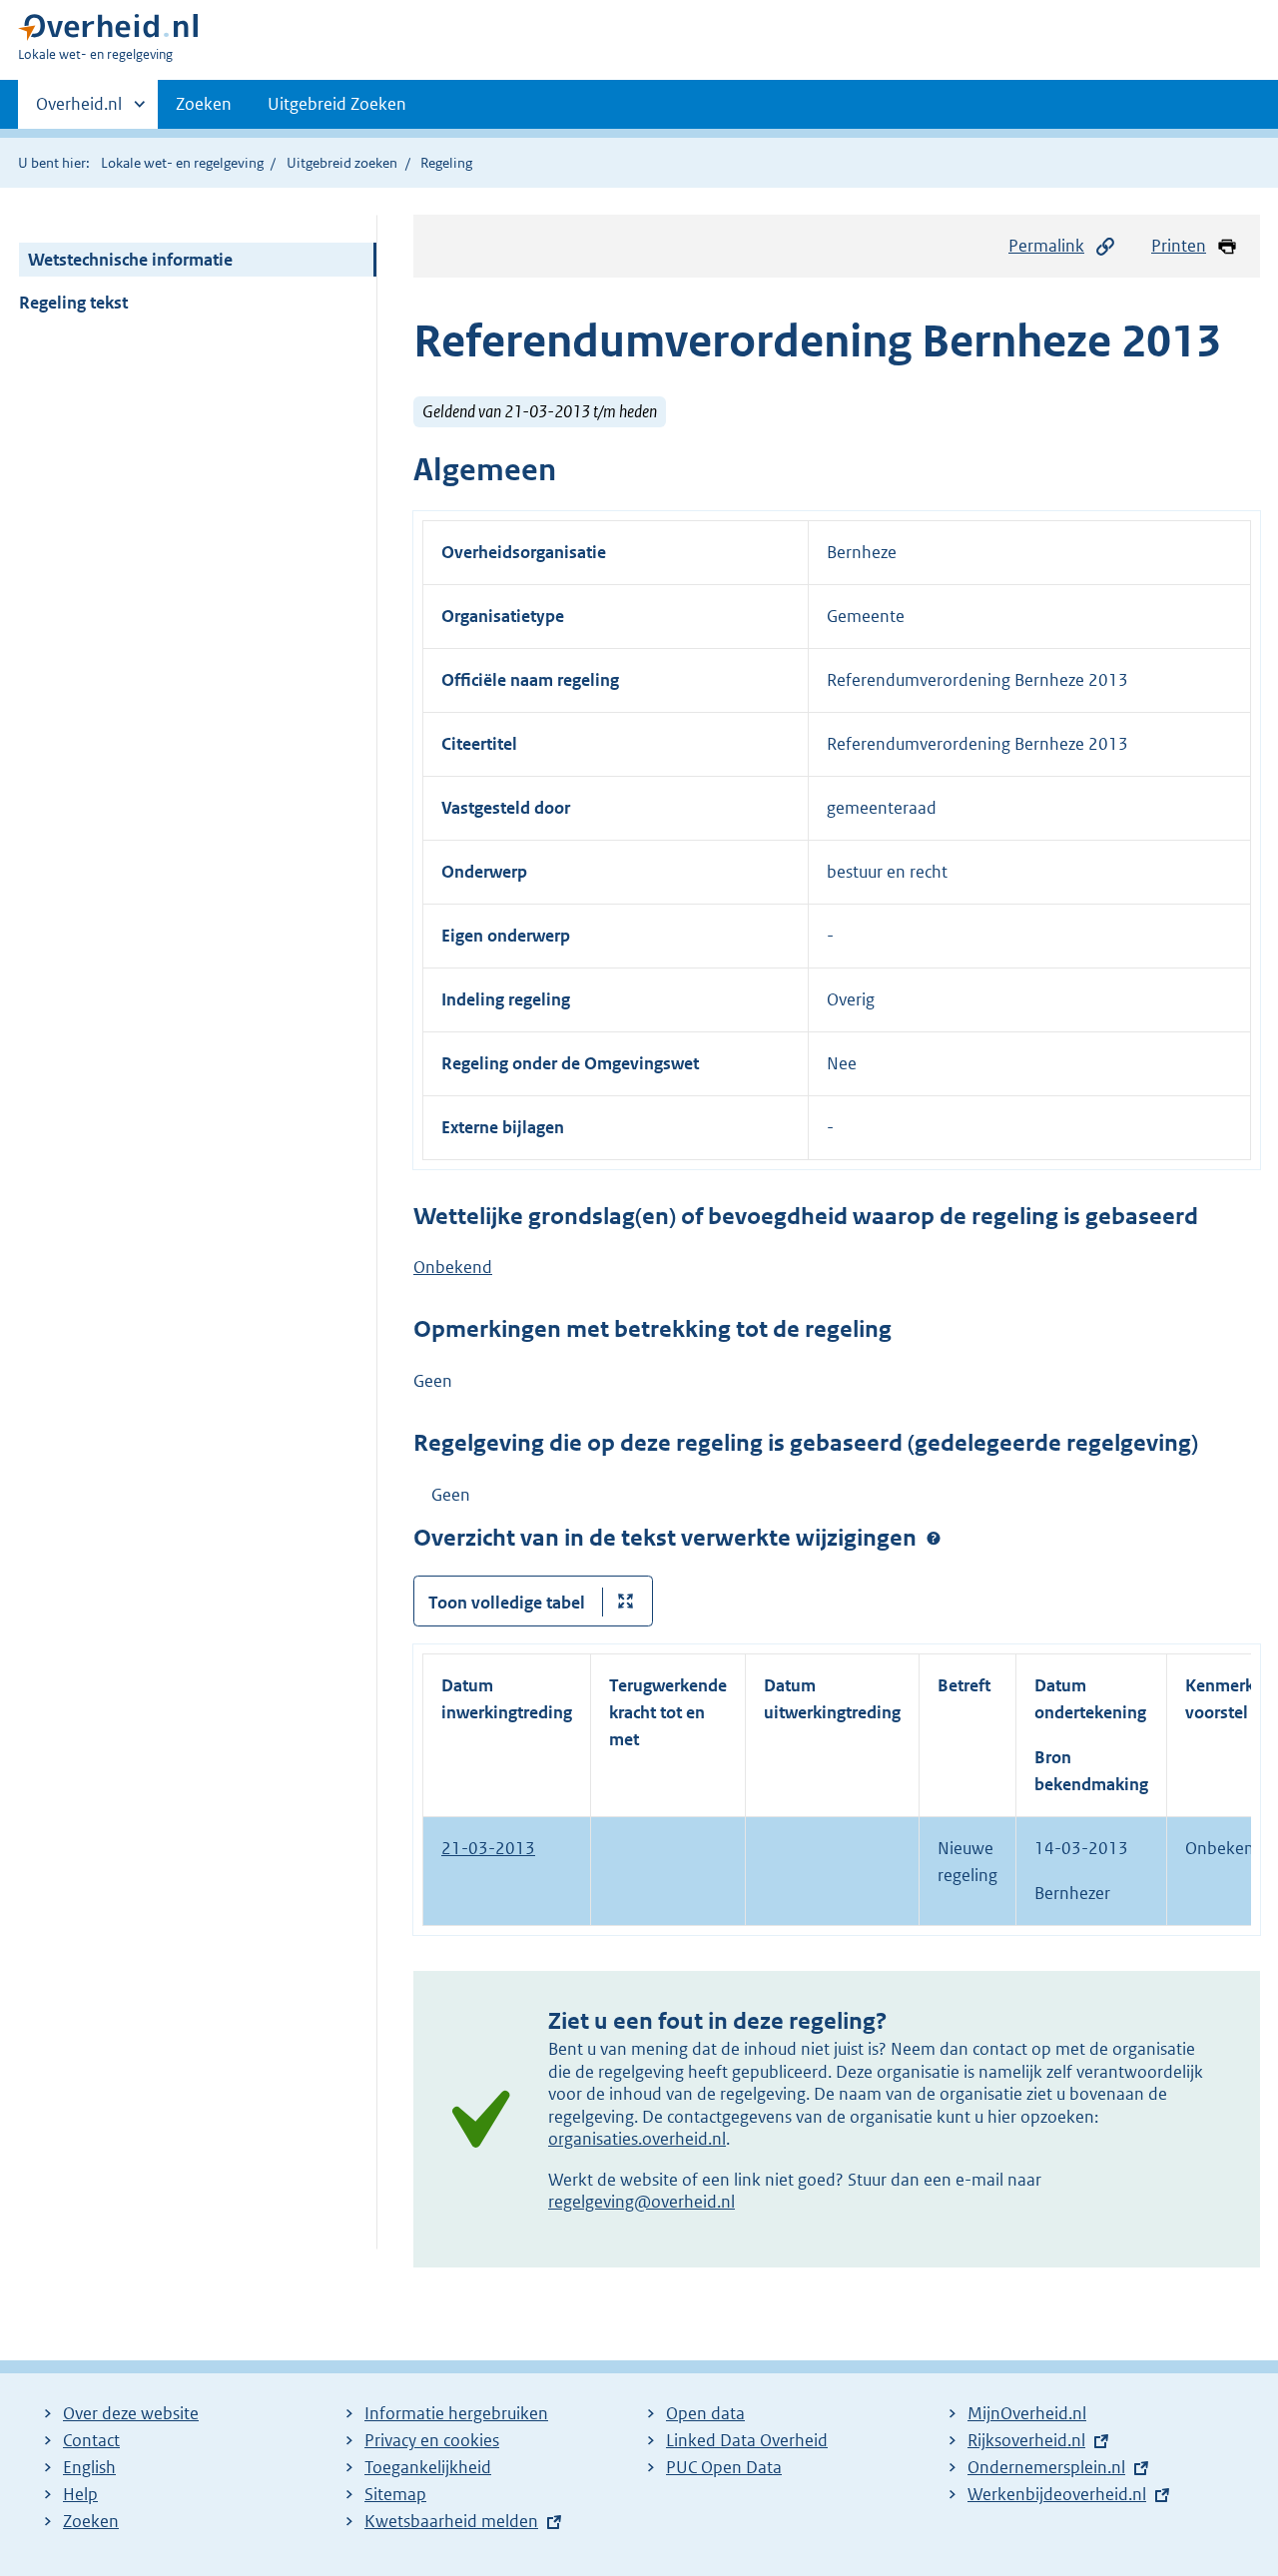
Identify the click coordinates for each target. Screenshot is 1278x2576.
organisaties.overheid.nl (637, 2139)
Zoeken (204, 104)
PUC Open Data (724, 2467)
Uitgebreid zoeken (342, 163)
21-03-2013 (488, 1848)
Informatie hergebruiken (456, 2413)
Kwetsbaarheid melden (451, 2521)
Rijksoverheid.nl (1026, 2440)
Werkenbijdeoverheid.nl (1057, 2494)
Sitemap (395, 2494)
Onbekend (453, 1267)
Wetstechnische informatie (130, 260)
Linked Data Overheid (747, 2440)
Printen (1179, 246)
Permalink (1046, 246)
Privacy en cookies (432, 2440)
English (89, 2467)
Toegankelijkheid (428, 2467)
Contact (91, 2440)
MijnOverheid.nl (1027, 2413)
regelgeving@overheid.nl (641, 2202)
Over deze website (131, 2413)
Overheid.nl (79, 111)
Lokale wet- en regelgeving (182, 163)
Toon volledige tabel (507, 1603)
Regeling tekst (73, 303)
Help (80, 2494)
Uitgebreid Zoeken (337, 104)
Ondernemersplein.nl (1046, 2467)
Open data (705, 2413)
